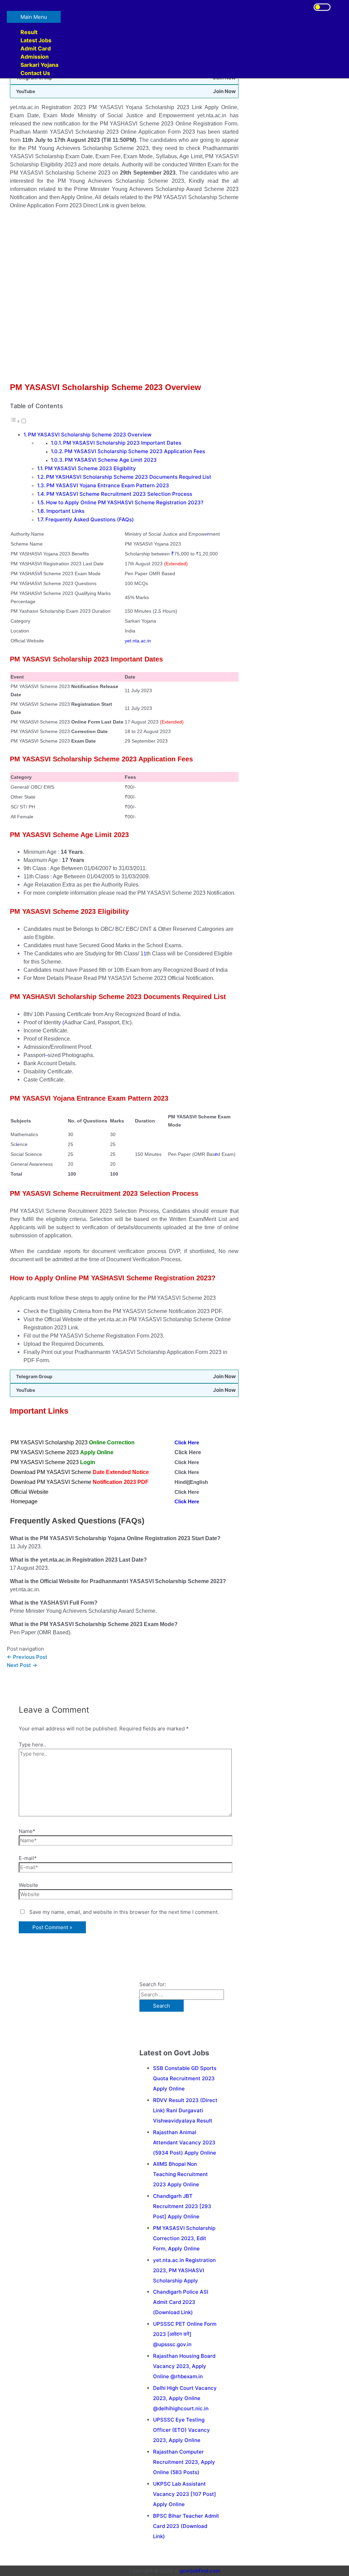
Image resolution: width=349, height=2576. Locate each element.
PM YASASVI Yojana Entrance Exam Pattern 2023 (108, 485)
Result (29, 32)
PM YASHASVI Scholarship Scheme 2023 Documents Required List (129, 477)
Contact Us (35, 73)
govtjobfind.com (200, 2571)
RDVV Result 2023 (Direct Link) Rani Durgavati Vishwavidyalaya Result (185, 2110)
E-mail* (28, 1858)
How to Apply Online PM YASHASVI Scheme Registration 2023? (125, 502)
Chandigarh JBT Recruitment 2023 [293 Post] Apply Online (182, 2206)
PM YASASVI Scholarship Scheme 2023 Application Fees (135, 451)
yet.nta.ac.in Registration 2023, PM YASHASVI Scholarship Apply (184, 2270)
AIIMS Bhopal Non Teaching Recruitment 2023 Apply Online (180, 2174)
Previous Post (27, 1657)
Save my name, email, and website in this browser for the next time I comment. (124, 1912)
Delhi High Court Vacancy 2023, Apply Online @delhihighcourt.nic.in (185, 2398)
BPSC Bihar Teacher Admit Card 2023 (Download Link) (186, 2526)
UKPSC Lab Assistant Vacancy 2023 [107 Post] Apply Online (185, 2494)
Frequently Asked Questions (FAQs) (90, 519)
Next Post (22, 1665)
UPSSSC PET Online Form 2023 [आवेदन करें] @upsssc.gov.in (185, 2334)
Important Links (65, 511)
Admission (35, 57)
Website (28, 1885)
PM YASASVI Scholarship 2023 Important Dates (122, 443)
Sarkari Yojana (39, 65)
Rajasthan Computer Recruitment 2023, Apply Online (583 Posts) (184, 2462)
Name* (27, 1831)
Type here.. (32, 1745)
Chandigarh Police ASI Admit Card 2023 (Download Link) (181, 2302)
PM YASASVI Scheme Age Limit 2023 (111, 460)
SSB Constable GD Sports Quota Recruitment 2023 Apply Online (185, 2078)
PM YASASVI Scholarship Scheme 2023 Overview (90, 435)
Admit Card (36, 48)
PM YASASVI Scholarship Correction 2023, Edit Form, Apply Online (184, 2238)
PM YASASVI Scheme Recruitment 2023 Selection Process (119, 494)
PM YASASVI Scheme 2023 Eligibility (90, 468)
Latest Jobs (36, 40)
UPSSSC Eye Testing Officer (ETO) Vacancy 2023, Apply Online (181, 2430)
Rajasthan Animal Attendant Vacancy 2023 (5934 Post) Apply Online (185, 2142)
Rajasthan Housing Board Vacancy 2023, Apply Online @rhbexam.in (184, 2366)
